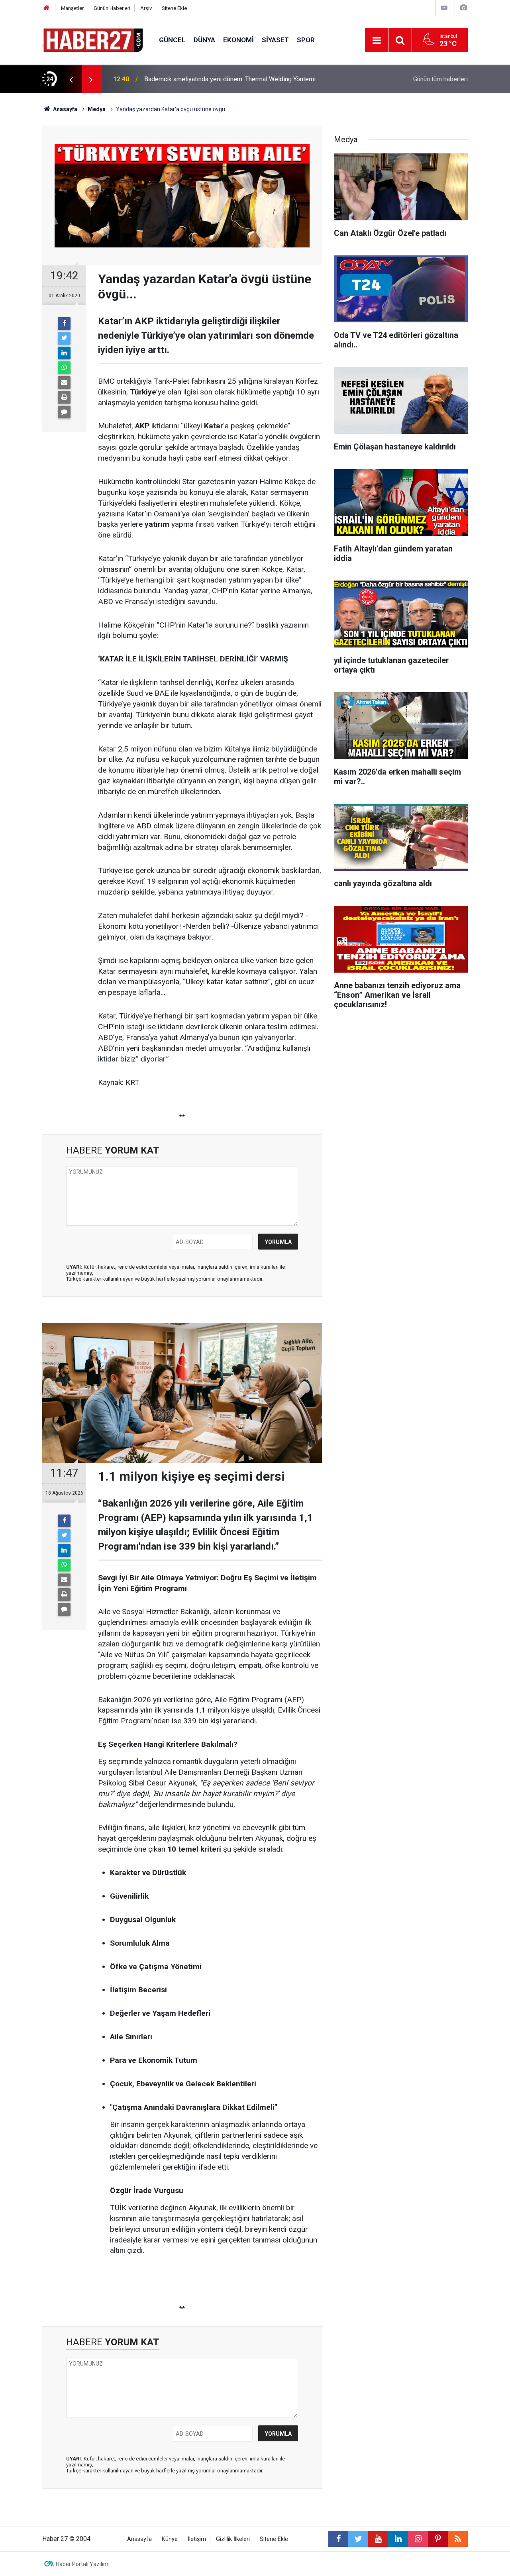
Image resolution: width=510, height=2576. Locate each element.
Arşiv (146, 8)
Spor (306, 40)
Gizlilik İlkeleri (233, 2539)
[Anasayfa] (47, 8)
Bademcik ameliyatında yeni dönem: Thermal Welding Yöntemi (230, 79)
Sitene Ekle (174, 8)
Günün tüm (440, 79)
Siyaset (275, 40)
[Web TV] (444, 8)
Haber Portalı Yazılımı (83, 2564)
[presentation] (71, 79)
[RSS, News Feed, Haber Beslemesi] (458, 2539)
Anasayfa (139, 2539)
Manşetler (72, 8)
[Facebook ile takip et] (338, 2539)
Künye (170, 2539)
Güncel (172, 40)
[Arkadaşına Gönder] (64, 383)
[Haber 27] (93, 40)
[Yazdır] (64, 397)
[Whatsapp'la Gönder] (64, 368)
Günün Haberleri (112, 8)
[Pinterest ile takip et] (438, 2539)
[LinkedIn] (64, 353)
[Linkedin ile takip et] (398, 2539)
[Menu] (377, 41)
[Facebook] (64, 324)
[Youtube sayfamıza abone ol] (378, 2539)
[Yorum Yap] (64, 412)
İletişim (197, 2539)
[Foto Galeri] (463, 8)
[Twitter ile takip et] (358, 2539)
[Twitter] (64, 338)
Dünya (204, 40)
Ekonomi (238, 40)
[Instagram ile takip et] (418, 2539)
